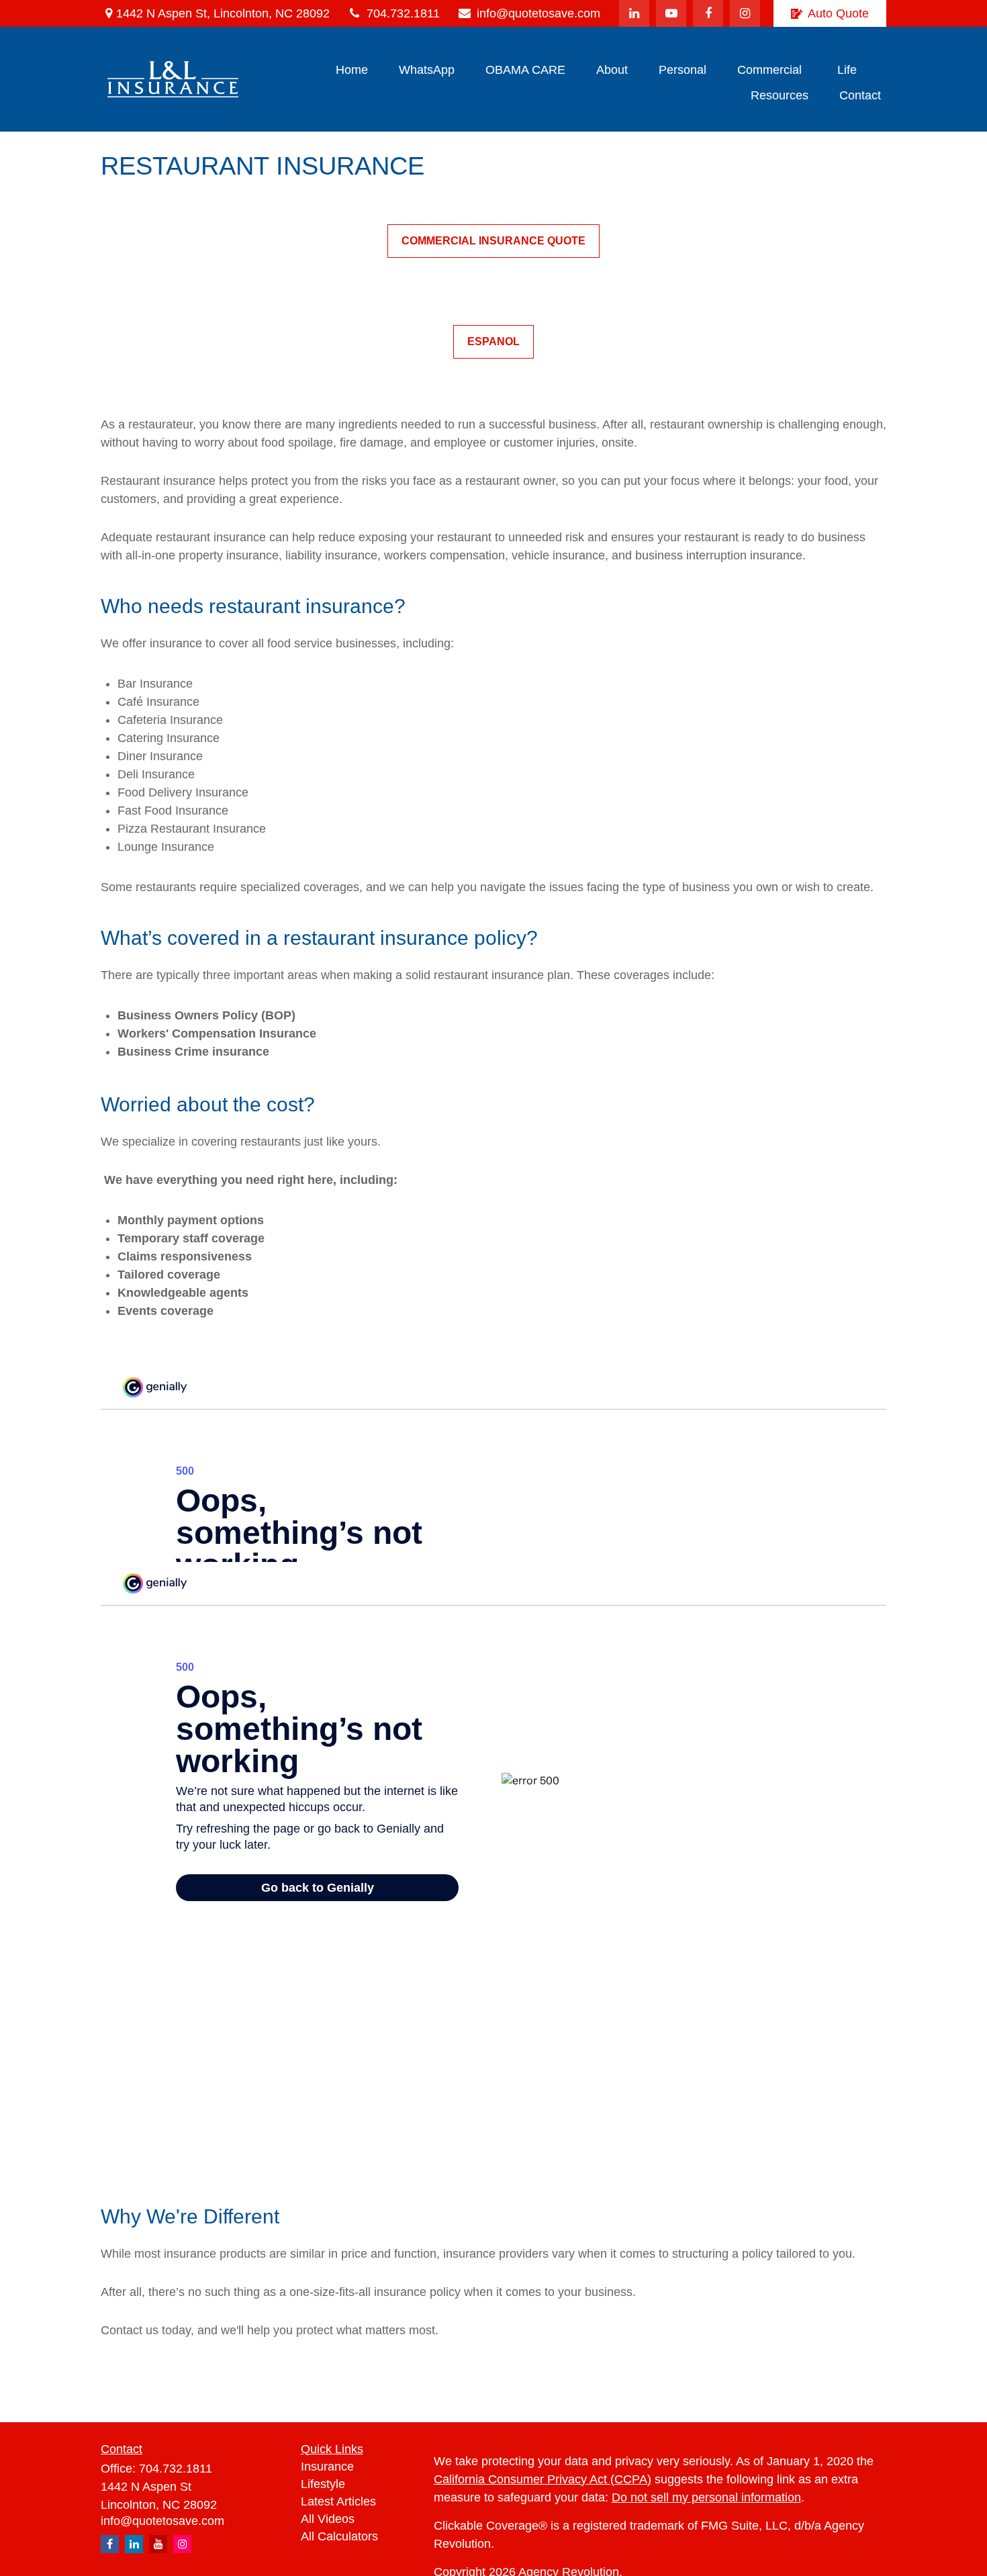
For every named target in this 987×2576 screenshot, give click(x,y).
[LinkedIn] (634, 13)
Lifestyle (323, 2484)
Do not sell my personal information (706, 2497)
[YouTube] (671, 13)
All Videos (328, 2519)
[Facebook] (708, 13)
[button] (352, 70)
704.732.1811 (403, 13)
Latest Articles (338, 2501)
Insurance (327, 2467)
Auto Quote (838, 13)
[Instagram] (182, 2544)
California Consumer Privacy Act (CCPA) (543, 2479)
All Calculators (339, 2536)
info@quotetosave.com (538, 13)
